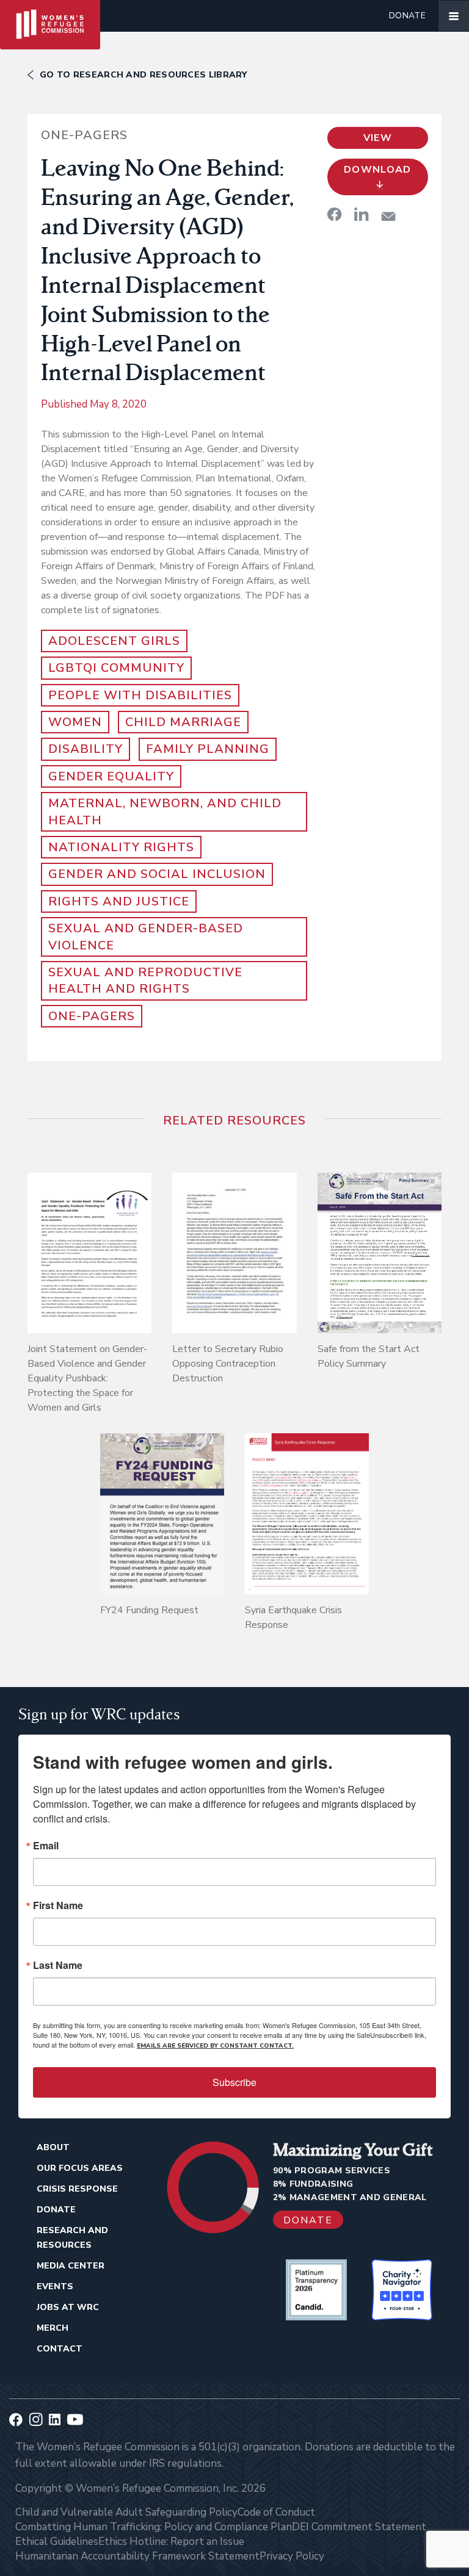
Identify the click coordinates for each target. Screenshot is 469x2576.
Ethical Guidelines (57, 2542)
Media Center (71, 2266)
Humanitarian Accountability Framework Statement (137, 2556)
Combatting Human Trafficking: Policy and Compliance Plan (154, 2527)
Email (46, 1846)
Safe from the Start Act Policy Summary (369, 1356)
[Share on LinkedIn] (362, 214)
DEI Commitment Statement (359, 2527)
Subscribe (234, 2082)
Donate (407, 16)
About (53, 2147)
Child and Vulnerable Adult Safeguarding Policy (126, 2512)
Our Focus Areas (80, 2168)
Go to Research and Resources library (144, 75)
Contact (60, 2349)
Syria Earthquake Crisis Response (293, 1617)
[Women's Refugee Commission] (50, 16)
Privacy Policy (292, 2556)
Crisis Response (77, 2189)
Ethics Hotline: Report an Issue (171, 2542)
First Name (58, 1905)
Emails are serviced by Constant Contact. (215, 2046)
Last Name (58, 1965)
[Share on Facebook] (335, 214)
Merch (53, 2328)
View (378, 138)
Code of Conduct (276, 2512)
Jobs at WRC (68, 2307)
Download (378, 170)
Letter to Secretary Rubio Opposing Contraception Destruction (228, 1364)
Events (55, 2286)
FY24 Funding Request (149, 1610)
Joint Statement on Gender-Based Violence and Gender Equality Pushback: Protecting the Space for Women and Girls (87, 1378)
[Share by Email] (388, 216)
